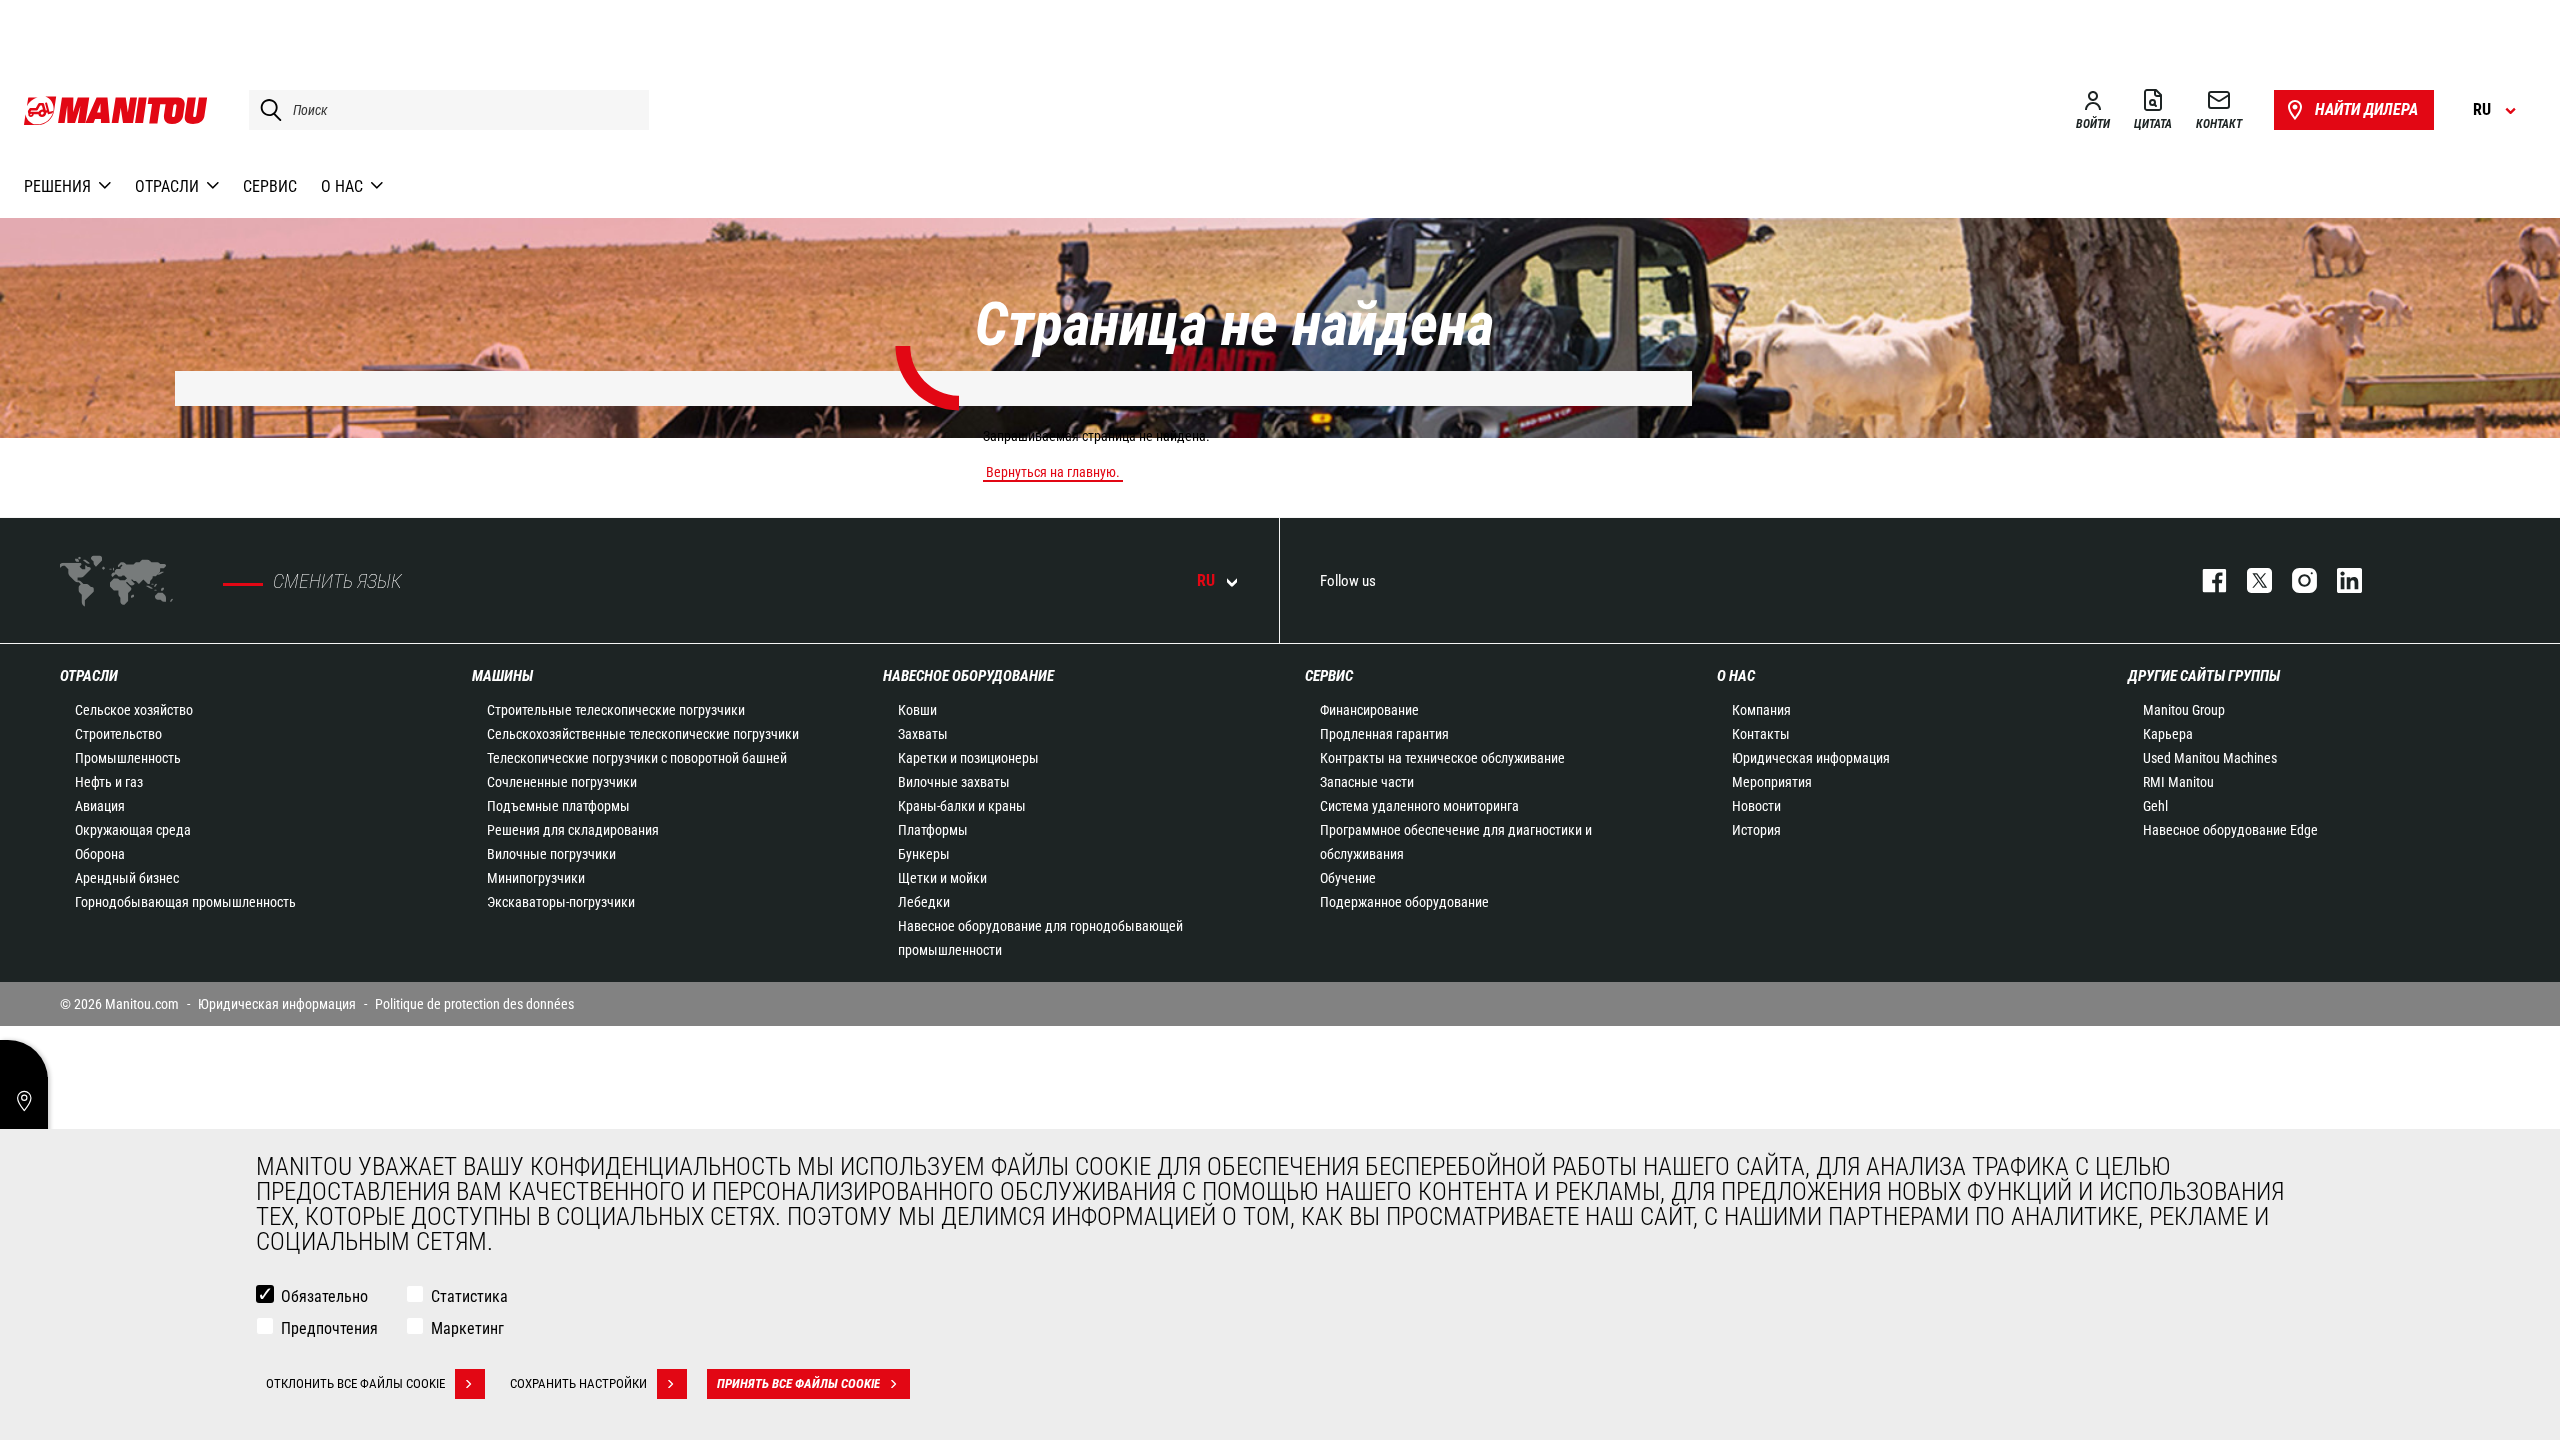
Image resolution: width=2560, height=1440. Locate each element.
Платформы (933, 830)
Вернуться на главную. (1053, 472)
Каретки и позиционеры (968, 758)
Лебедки (924, 902)
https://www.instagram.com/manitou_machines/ (2294, 580)
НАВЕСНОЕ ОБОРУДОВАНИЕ (968, 676)
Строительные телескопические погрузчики (616, 710)
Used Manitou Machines (2210, 758)
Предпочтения (329, 1328)
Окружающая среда (133, 830)
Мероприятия (1772, 782)
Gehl (2155, 806)
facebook (2204, 580)
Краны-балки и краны (962, 806)
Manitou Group (2184, 710)
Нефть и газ (109, 782)
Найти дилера (2366, 109)
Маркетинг (467, 1328)
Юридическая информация (1811, 758)
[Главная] (116, 110)
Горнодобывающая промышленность (185, 902)
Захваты (923, 734)
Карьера (2168, 734)
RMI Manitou (2178, 782)
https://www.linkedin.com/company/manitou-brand (2339, 580)
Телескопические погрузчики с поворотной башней (637, 758)
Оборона (100, 854)
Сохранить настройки (578, 1383)
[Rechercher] (266, 110)
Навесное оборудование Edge (2230, 830)
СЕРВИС (1329, 676)
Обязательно (324, 1296)
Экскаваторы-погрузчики (561, 902)
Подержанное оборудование (1404, 902)
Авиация (100, 806)
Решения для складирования (573, 830)
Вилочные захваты (954, 782)
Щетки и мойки (942, 878)
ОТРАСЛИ (89, 676)
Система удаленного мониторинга (1419, 806)
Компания (1761, 710)
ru (1206, 580)
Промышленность (128, 758)
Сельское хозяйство (134, 710)
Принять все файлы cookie (798, 1383)
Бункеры (924, 854)
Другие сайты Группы (2204, 676)
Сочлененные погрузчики (562, 782)
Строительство (118, 734)
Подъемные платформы (558, 806)
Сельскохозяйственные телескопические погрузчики (643, 734)
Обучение (1348, 878)
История (1756, 830)
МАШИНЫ (502, 676)
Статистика (469, 1296)
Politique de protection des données (474, 1004)
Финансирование (1369, 710)
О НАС (1736, 676)
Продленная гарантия (1384, 734)
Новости (1756, 806)
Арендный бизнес (127, 878)
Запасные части (1367, 782)
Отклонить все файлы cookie (355, 1383)
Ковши (917, 710)
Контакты (1761, 734)
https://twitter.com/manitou (2249, 580)
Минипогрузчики (536, 878)
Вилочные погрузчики (551, 854)
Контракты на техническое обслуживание (1442, 758)
